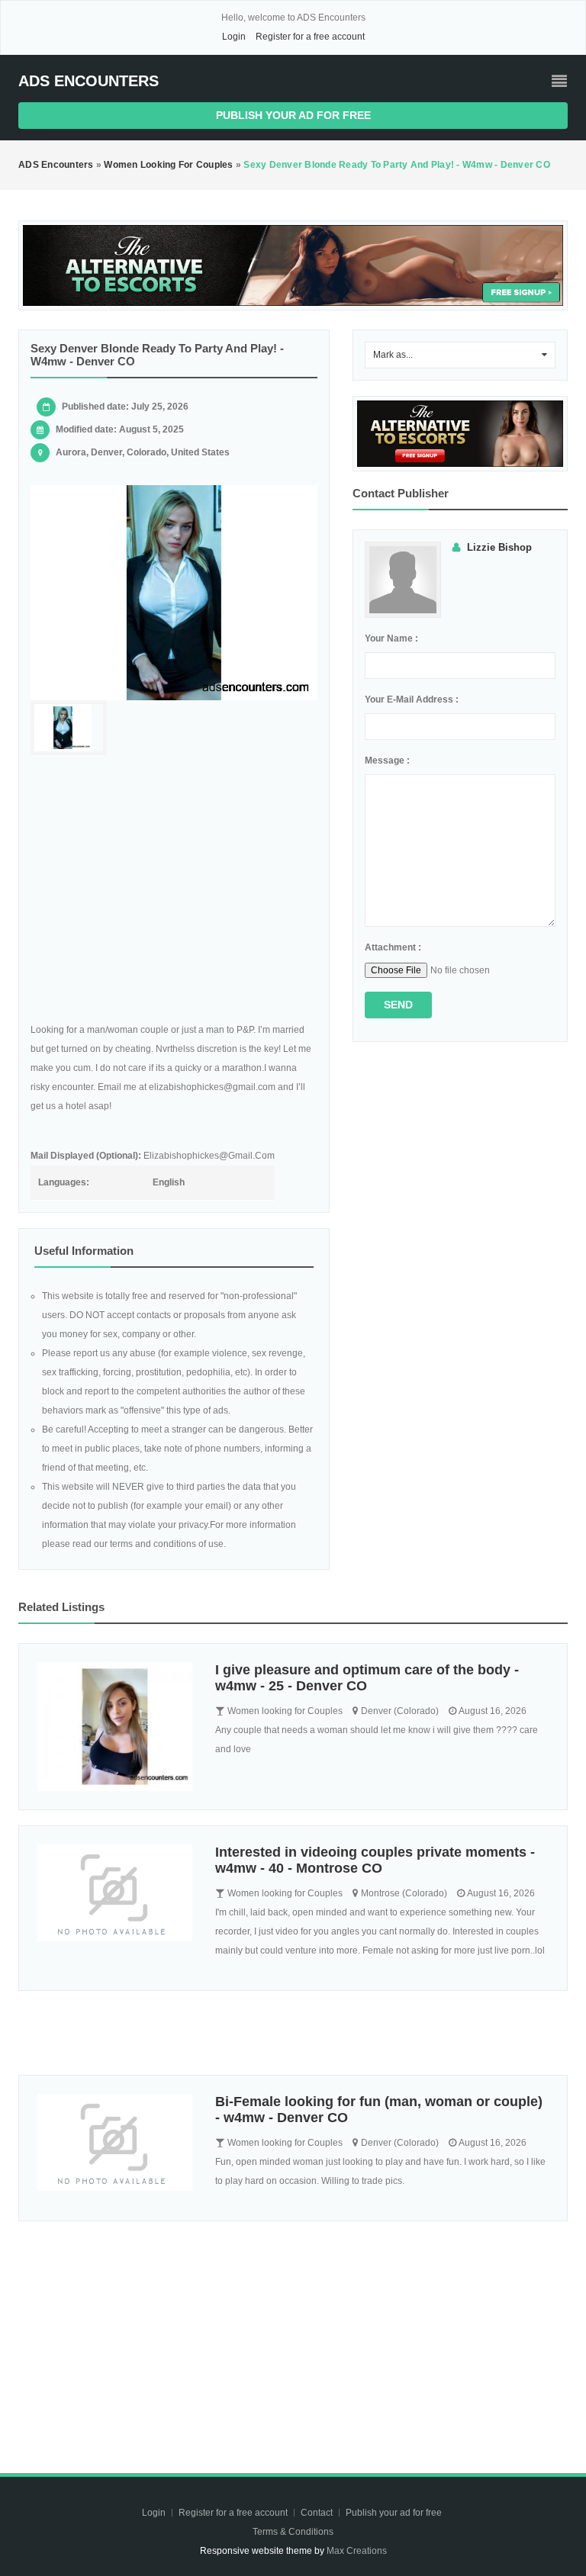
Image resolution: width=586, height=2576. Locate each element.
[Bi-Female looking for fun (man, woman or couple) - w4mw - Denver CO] (115, 2142)
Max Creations (357, 2551)
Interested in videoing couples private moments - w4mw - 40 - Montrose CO (375, 1860)
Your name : (391, 638)
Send (398, 1005)
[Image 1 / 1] (174, 593)
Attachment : (393, 947)
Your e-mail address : (412, 699)
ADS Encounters (89, 81)
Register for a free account (310, 37)
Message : (387, 761)
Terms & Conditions (293, 2532)
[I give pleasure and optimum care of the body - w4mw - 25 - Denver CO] (115, 1727)
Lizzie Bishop (499, 547)
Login (234, 37)
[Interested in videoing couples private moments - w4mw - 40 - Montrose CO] (115, 1893)
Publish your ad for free (293, 115)
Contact (318, 2513)
